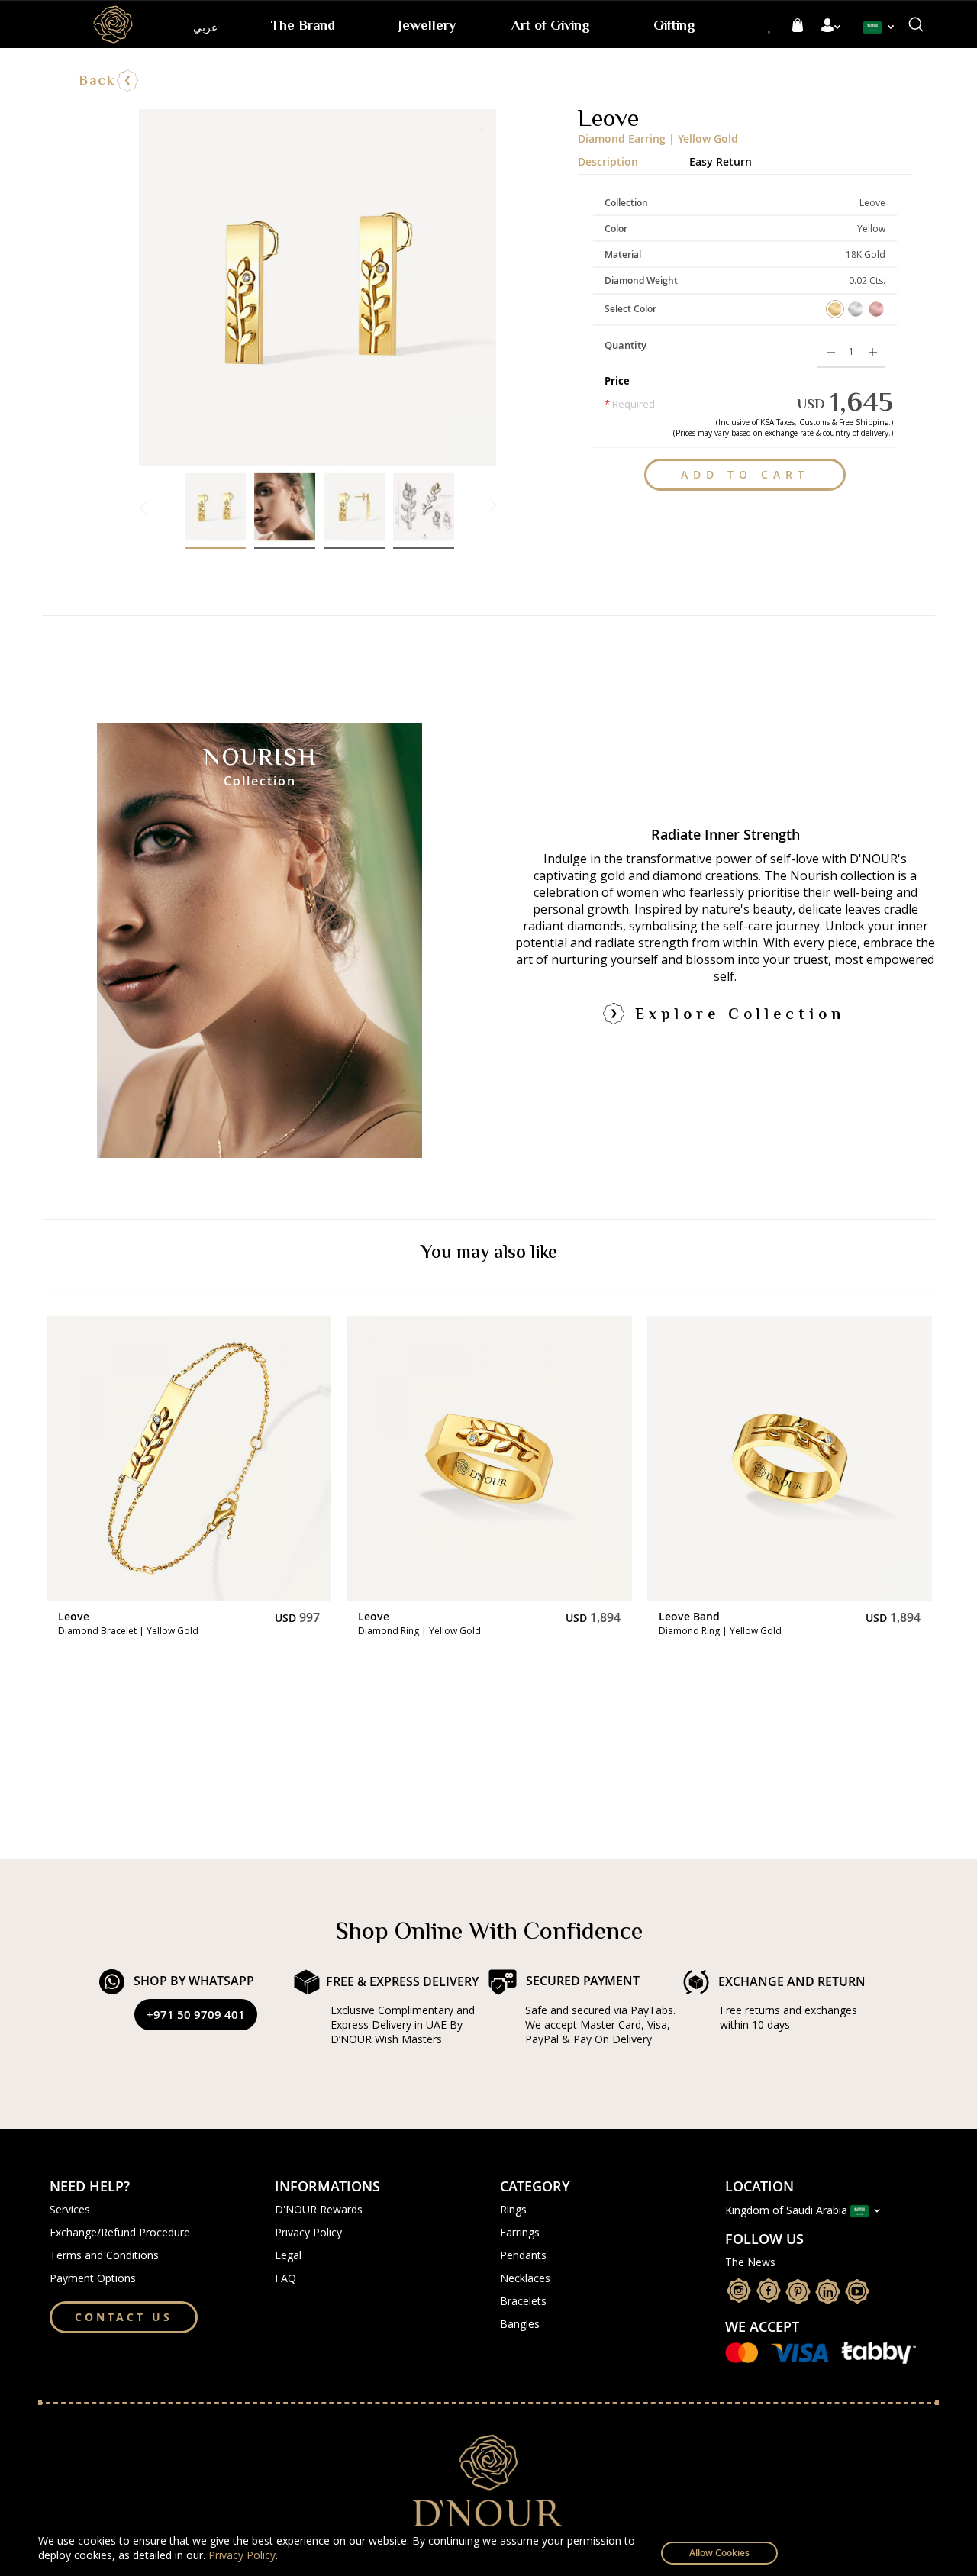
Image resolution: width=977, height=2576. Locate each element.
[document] (488, 2551)
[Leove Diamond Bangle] (789, 1458)
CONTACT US (124, 2317)
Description (608, 160)
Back (97, 82)
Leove (73, 1616)
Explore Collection (740, 1016)
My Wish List (770, 26)
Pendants (523, 2255)
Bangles (520, 2324)
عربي (205, 27)
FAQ (285, 2278)
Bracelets (523, 2301)
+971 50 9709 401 (196, 2015)
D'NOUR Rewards (319, 2209)
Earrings (520, 2232)
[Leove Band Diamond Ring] (188, 1458)
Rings (513, 2209)
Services (70, 2209)
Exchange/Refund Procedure (120, 2232)
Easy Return (721, 160)
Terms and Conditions (104, 2255)
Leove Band (389, 1616)
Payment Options (93, 2278)
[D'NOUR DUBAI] (113, 24)
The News (750, 2262)
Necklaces (525, 2278)
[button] (882, 27)
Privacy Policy (242, 2555)
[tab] (634, 158)
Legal (288, 2255)
